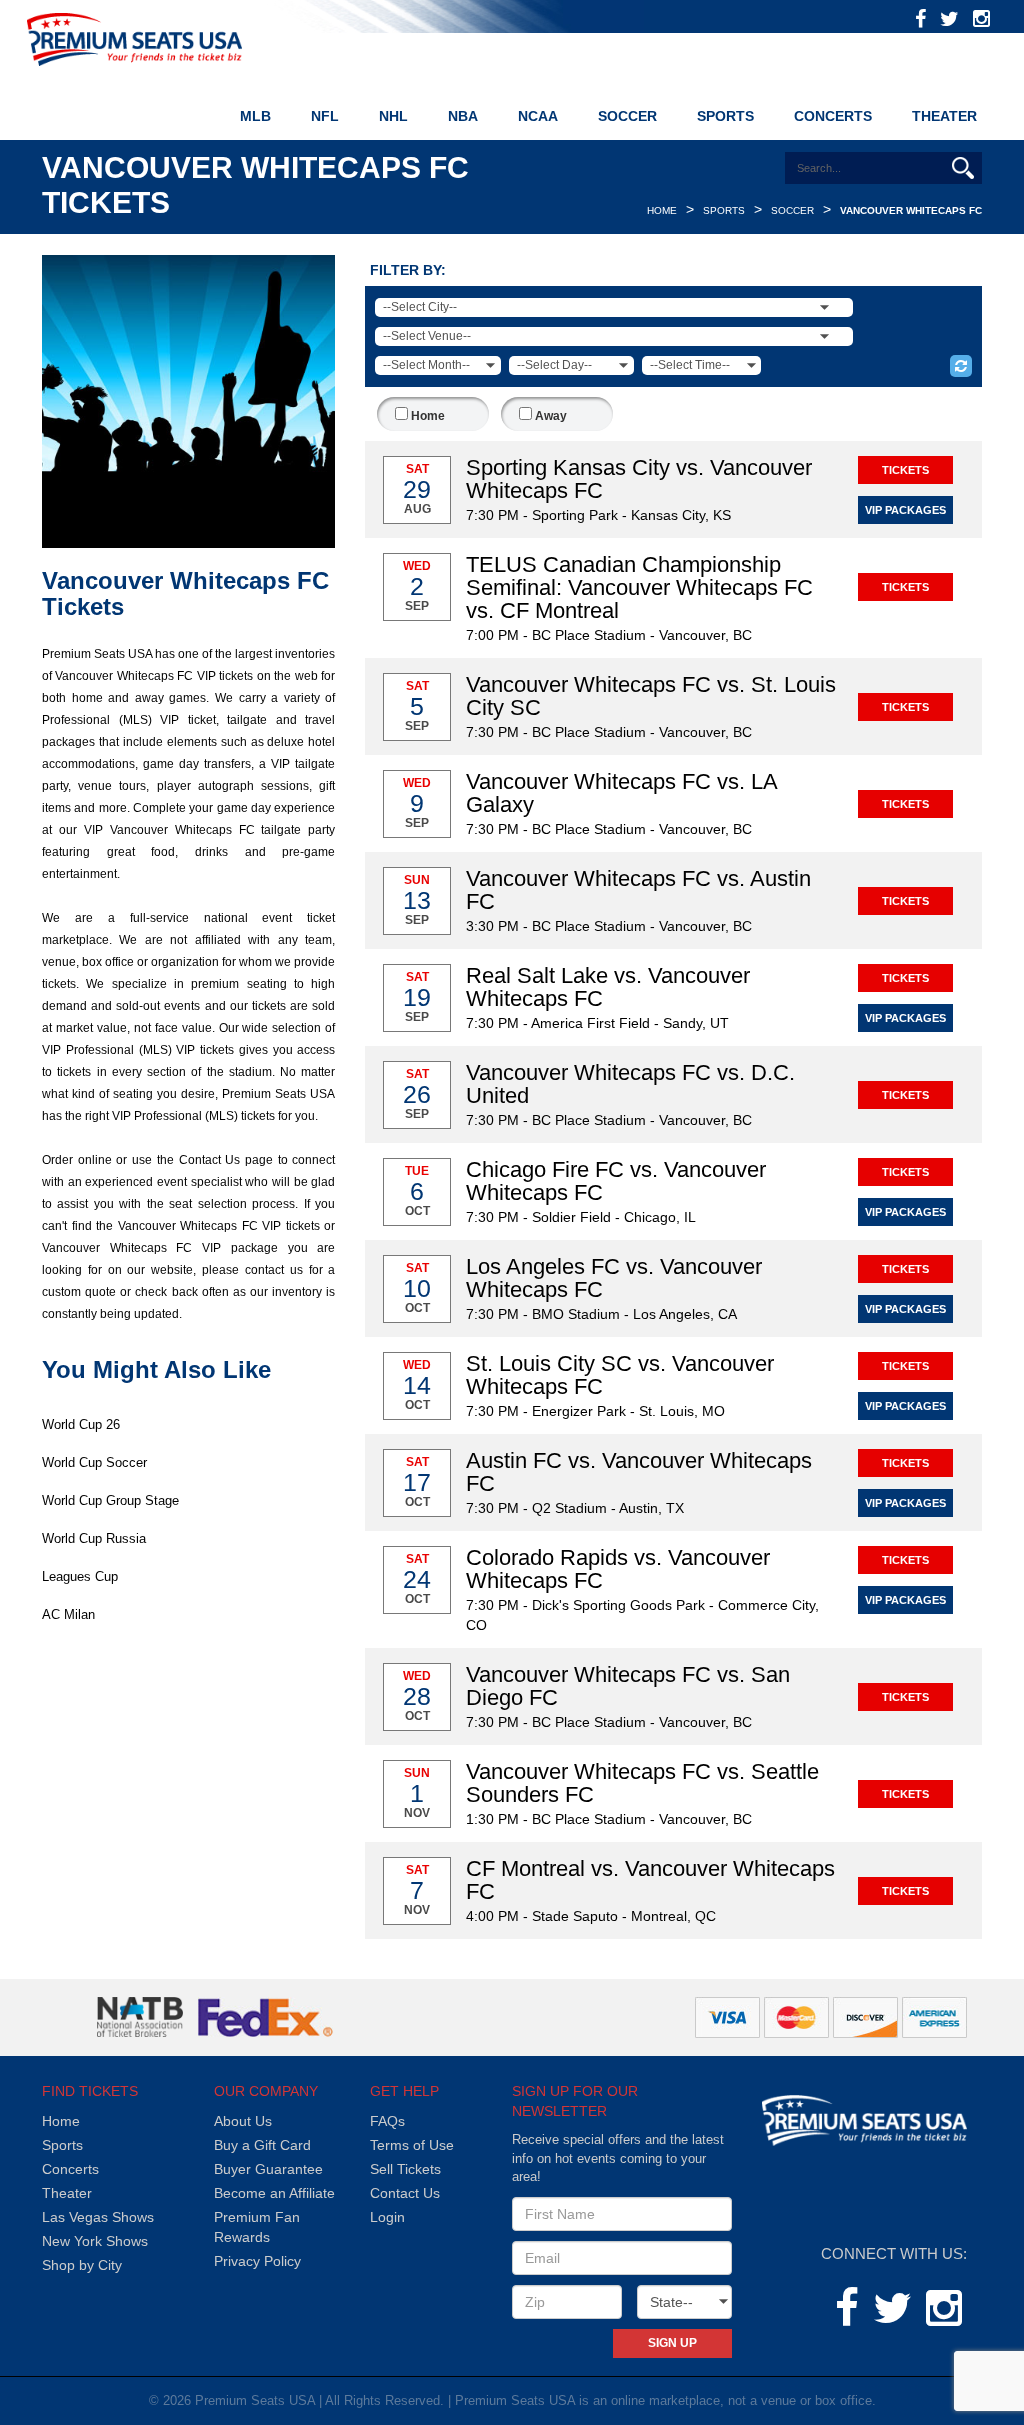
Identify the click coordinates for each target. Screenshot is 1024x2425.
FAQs (387, 2121)
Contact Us (405, 2193)
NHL (393, 116)
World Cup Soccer (94, 1462)
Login (387, 2217)
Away (549, 416)
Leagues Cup (80, 1576)
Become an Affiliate (274, 2193)
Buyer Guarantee (268, 2169)
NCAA (538, 116)
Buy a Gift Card (262, 2145)
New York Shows (95, 2241)
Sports (62, 2145)
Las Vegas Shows (98, 2217)
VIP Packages (905, 510)
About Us (243, 2121)
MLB (255, 116)
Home (662, 210)
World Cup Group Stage (110, 1500)
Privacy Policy (257, 2261)
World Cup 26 (81, 1424)
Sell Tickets (405, 2169)
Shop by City (82, 2265)
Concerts (833, 116)
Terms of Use (412, 2145)
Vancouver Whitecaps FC (911, 210)
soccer (792, 210)
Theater (944, 116)
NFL (325, 116)
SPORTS (725, 116)
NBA (463, 116)
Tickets (905, 470)
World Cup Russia (94, 1538)
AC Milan (68, 1614)
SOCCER (627, 116)
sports (724, 210)
